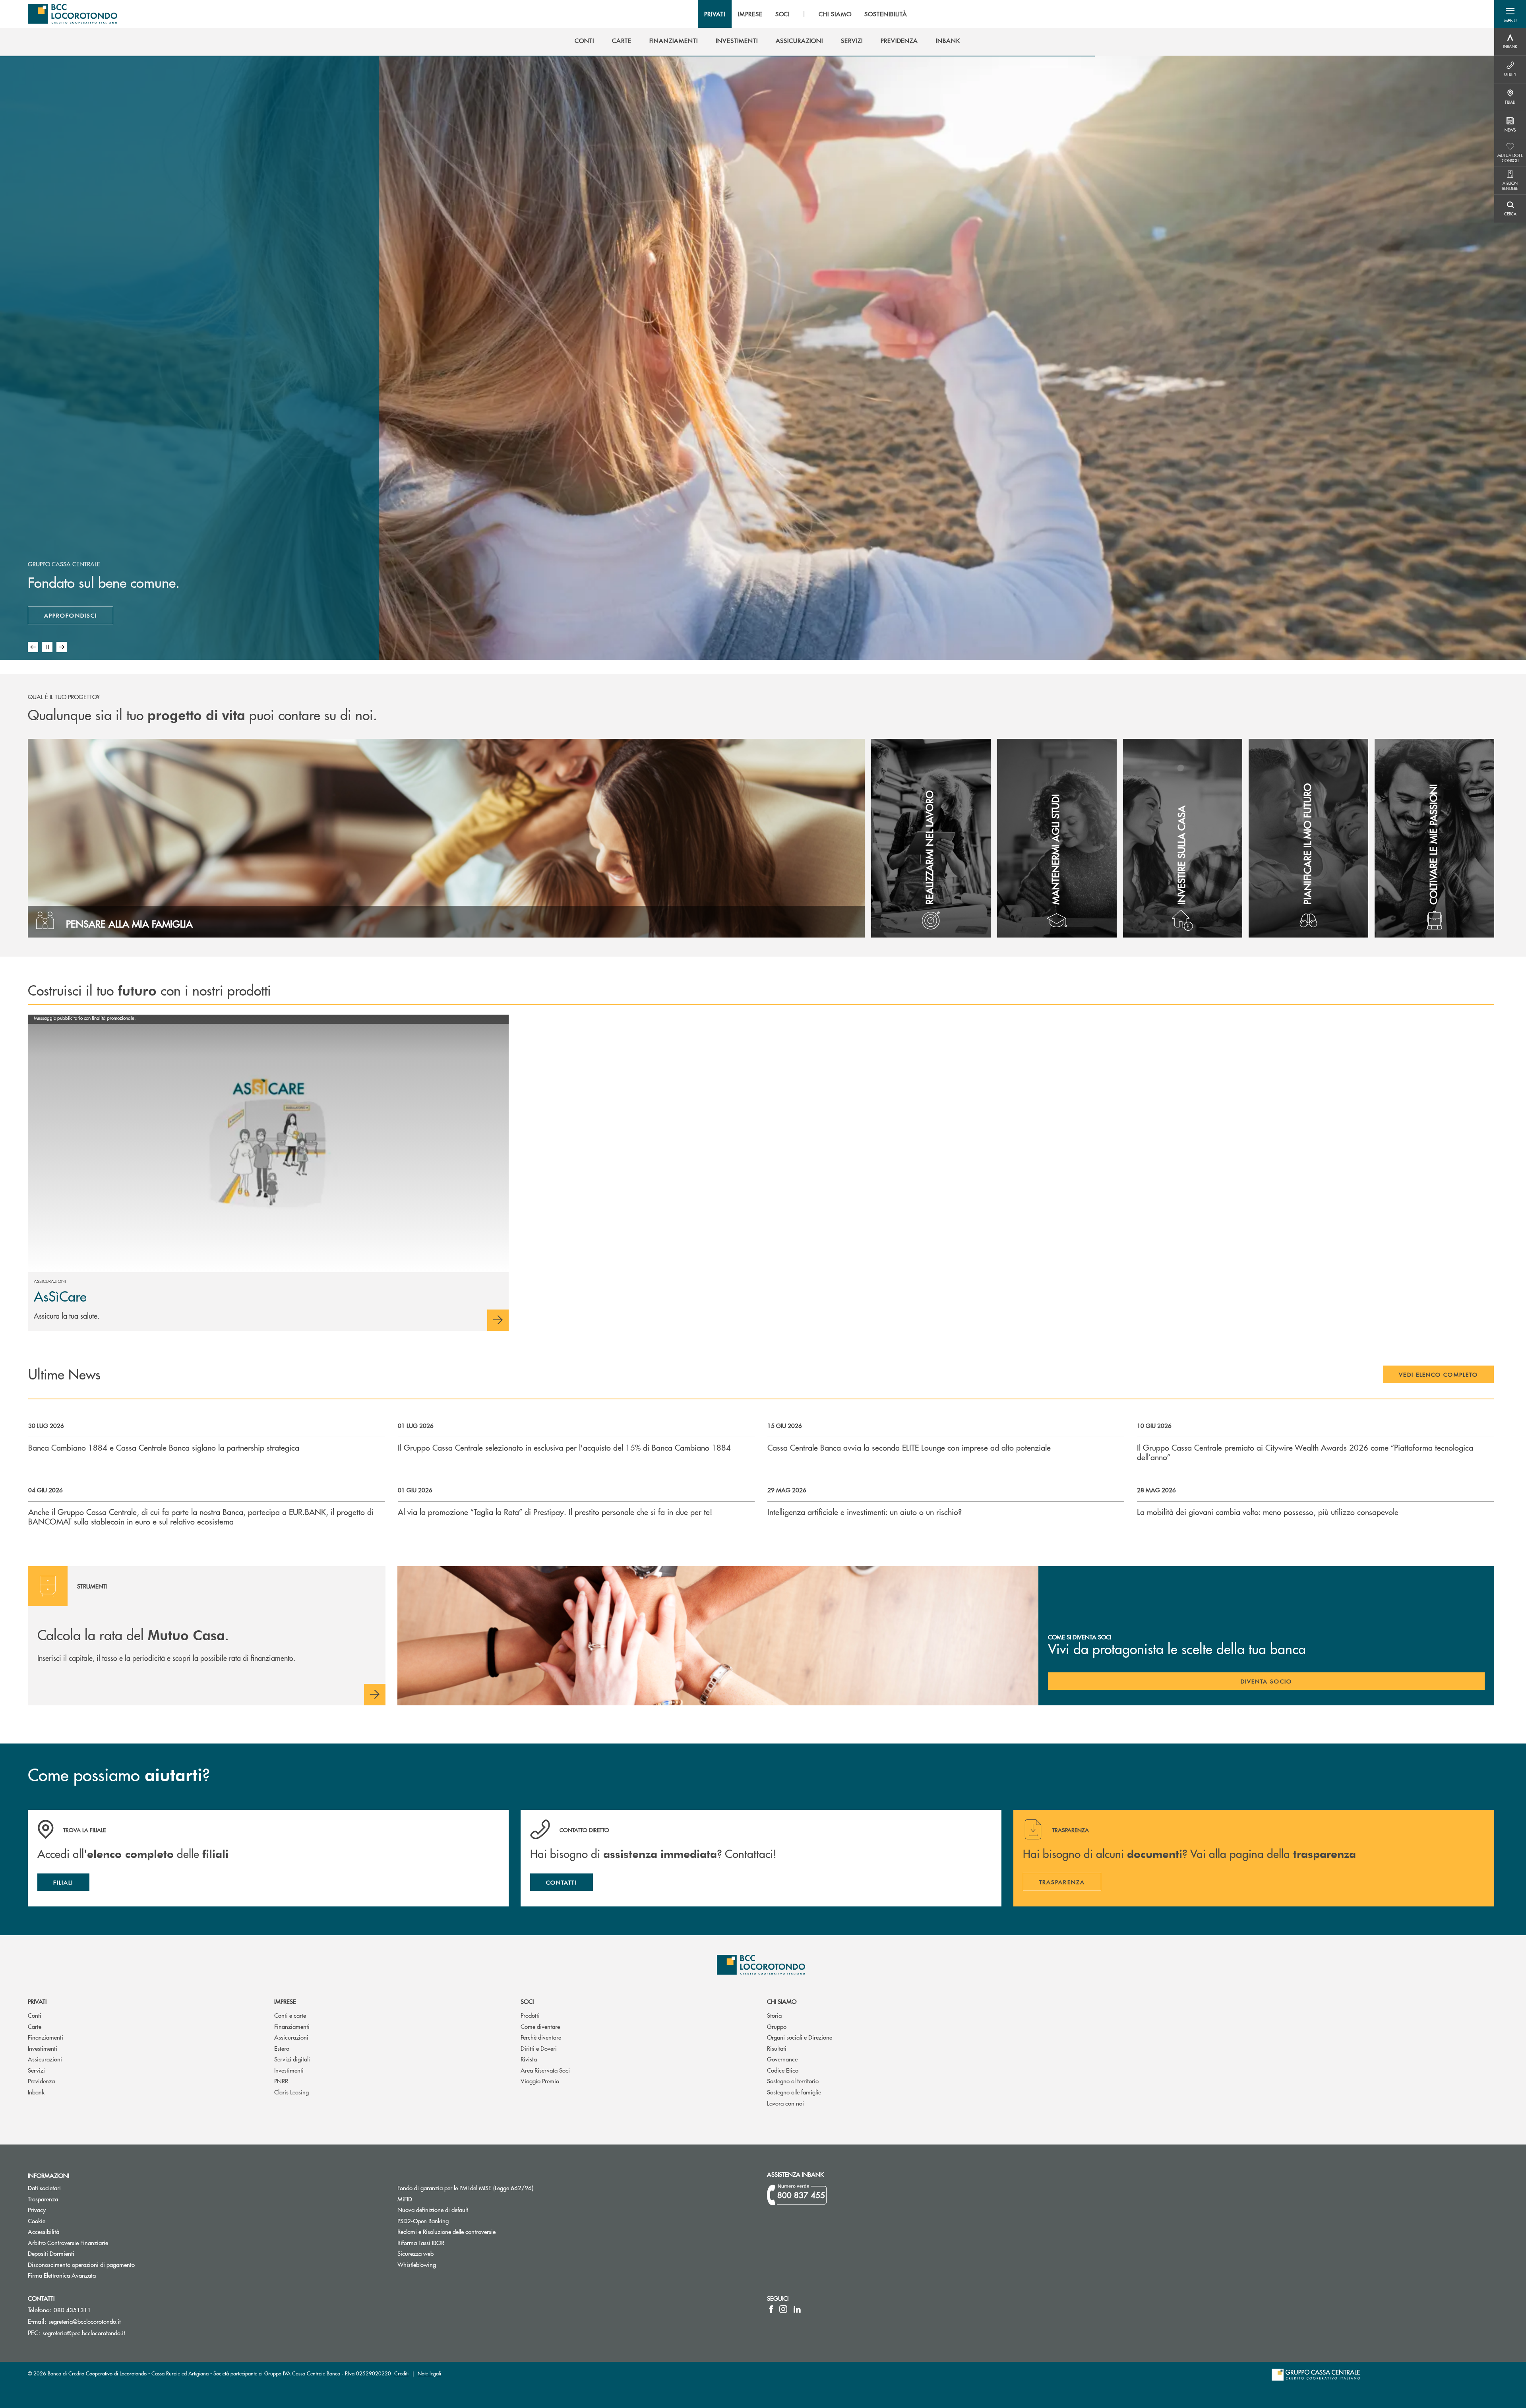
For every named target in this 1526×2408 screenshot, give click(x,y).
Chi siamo (782, 2001)
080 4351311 (72, 2310)
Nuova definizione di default (433, 2209)
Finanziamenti (46, 2037)
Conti (35, 2015)
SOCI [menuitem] (783, 14)
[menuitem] (584, 41)
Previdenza (41, 2081)
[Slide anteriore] (33, 647)
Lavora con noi (785, 2103)
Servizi (36, 2070)
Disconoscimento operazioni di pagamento (81, 2264)
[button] (1510, 14)
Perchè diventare (541, 2037)
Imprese (285, 2001)
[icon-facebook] (771, 2309)
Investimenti (43, 2048)
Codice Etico (783, 2070)
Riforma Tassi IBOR (421, 2242)
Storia (774, 2015)
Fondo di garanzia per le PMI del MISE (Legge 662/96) (495, 2188)
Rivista (529, 2059)
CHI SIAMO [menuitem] (835, 14)
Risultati (777, 2048)
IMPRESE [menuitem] (750, 14)
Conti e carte (290, 2015)
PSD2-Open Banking (453, 2221)
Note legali (429, 2373)
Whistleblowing (417, 2264)
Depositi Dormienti (51, 2253)
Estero (282, 2048)
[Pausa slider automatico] (47, 647)
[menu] (806, 14)
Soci (527, 2001)
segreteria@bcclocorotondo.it (85, 2321)
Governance (782, 2059)
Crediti (401, 2373)
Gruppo (777, 2026)
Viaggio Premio (540, 2081)
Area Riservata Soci (545, 2070)
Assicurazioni (45, 2059)
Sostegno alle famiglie (794, 2092)
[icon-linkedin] (797, 2309)
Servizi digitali (292, 2059)
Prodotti (530, 2015)
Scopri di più (67, 615)
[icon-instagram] (783, 2309)
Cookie (37, 2221)
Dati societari (44, 2188)
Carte (35, 2026)
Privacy (37, 2209)
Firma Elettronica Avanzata (62, 2275)
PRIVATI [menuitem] (715, 14)
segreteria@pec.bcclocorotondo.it (84, 2333)
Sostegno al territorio (793, 2081)
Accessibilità (44, 2231)
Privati (37, 2001)
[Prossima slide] (62, 647)
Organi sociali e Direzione (800, 2037)
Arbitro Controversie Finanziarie (98, 2242)
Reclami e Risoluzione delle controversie (446, 2231)
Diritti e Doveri (539, 2048)
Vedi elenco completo (1438, 1374)
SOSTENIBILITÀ (886, 14)
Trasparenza (43, 2199)
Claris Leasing (291, 2092)
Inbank (36, 2092)
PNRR (281, 2081)
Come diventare (540, 2026)
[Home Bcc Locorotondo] (73, 14)
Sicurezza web (415, 2253)
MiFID (405, 2199)
